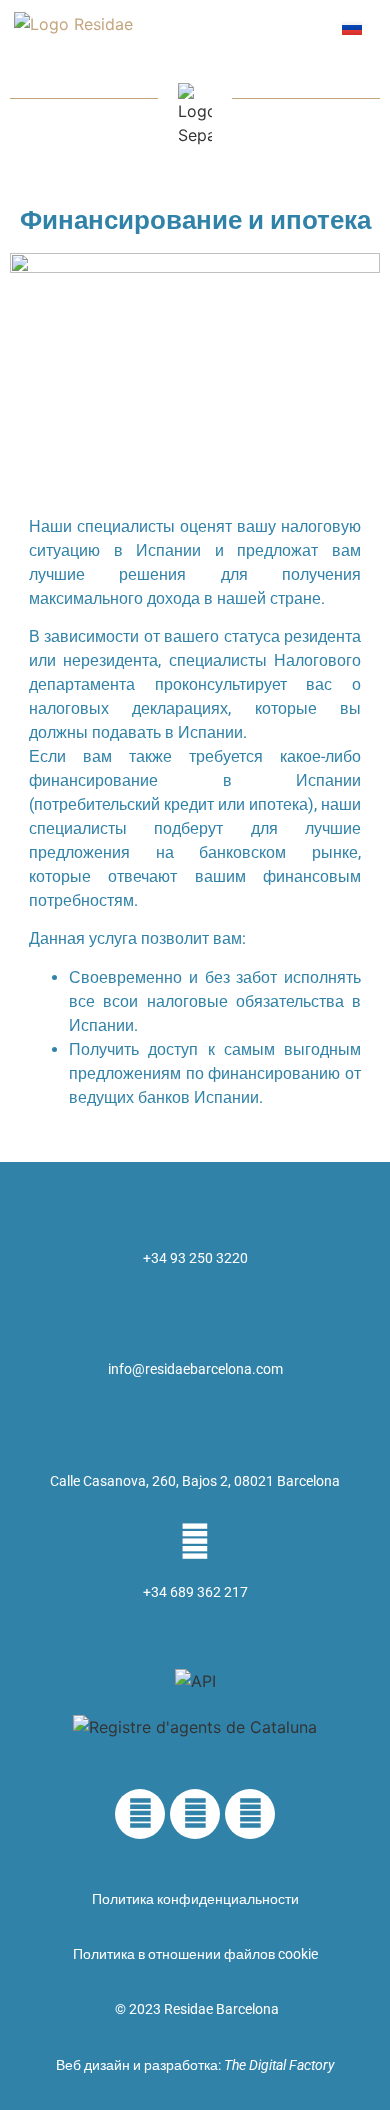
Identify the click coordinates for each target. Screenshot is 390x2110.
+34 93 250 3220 (195, 1258)
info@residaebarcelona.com (195, 1369)
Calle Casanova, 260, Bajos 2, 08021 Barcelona (195, 1481)
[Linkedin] (140, 1814)
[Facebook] (195, 1814)
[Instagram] (250, 1814)
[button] (302, 26)
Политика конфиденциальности (195, 1899)
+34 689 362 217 (195, 1592)
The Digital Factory (279, 2065)
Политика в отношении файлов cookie (195, 1954)
